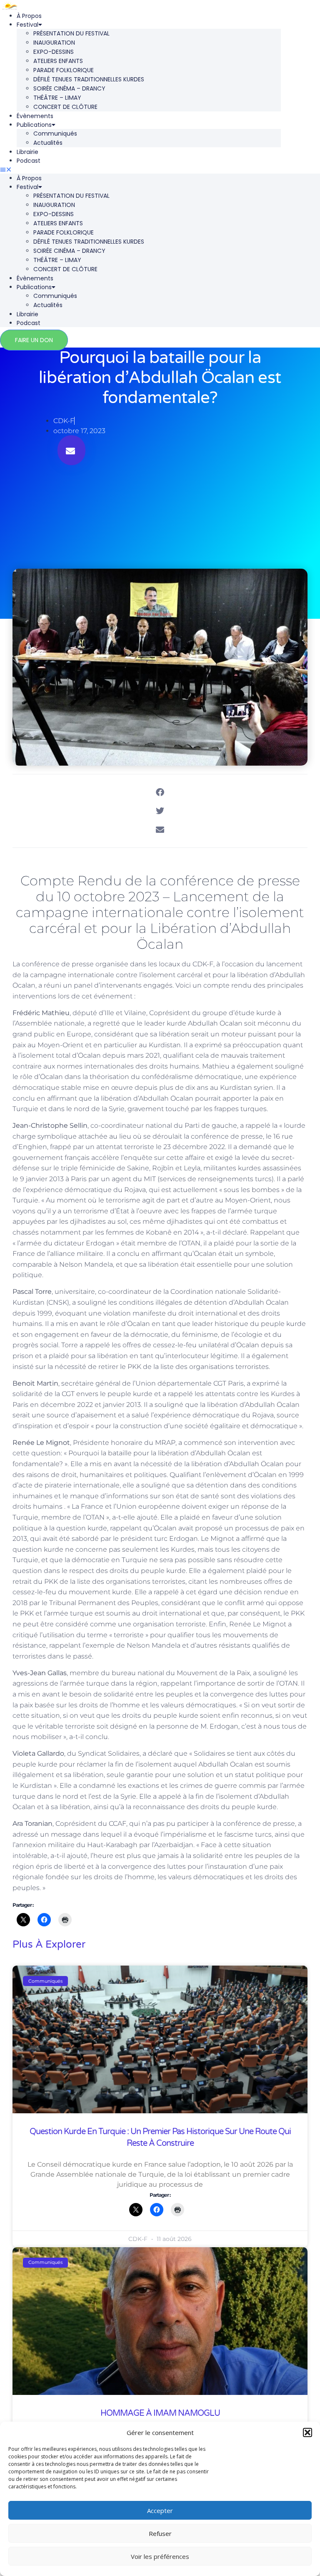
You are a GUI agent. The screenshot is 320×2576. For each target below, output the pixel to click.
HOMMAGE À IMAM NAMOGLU (160, 2413)
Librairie (27, 152)
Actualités (48, 143)
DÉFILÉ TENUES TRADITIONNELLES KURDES (89, 79)
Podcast (29, 161)
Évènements (35, 116)
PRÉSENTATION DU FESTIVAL (71, 33)
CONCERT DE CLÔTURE (65, 107)
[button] (307, 2432)
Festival (27, 25)
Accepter (160, 2510)
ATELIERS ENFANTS (58, 61)
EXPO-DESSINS (54, 52)
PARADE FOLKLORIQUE (64, 70)
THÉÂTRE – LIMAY (57, 98)
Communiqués (55, 134)
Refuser (160, 2533)
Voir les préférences (160, 2556)
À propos (29, 16)
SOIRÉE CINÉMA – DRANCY (69, 88)
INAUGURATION (54, 43)
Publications (34, 125)
